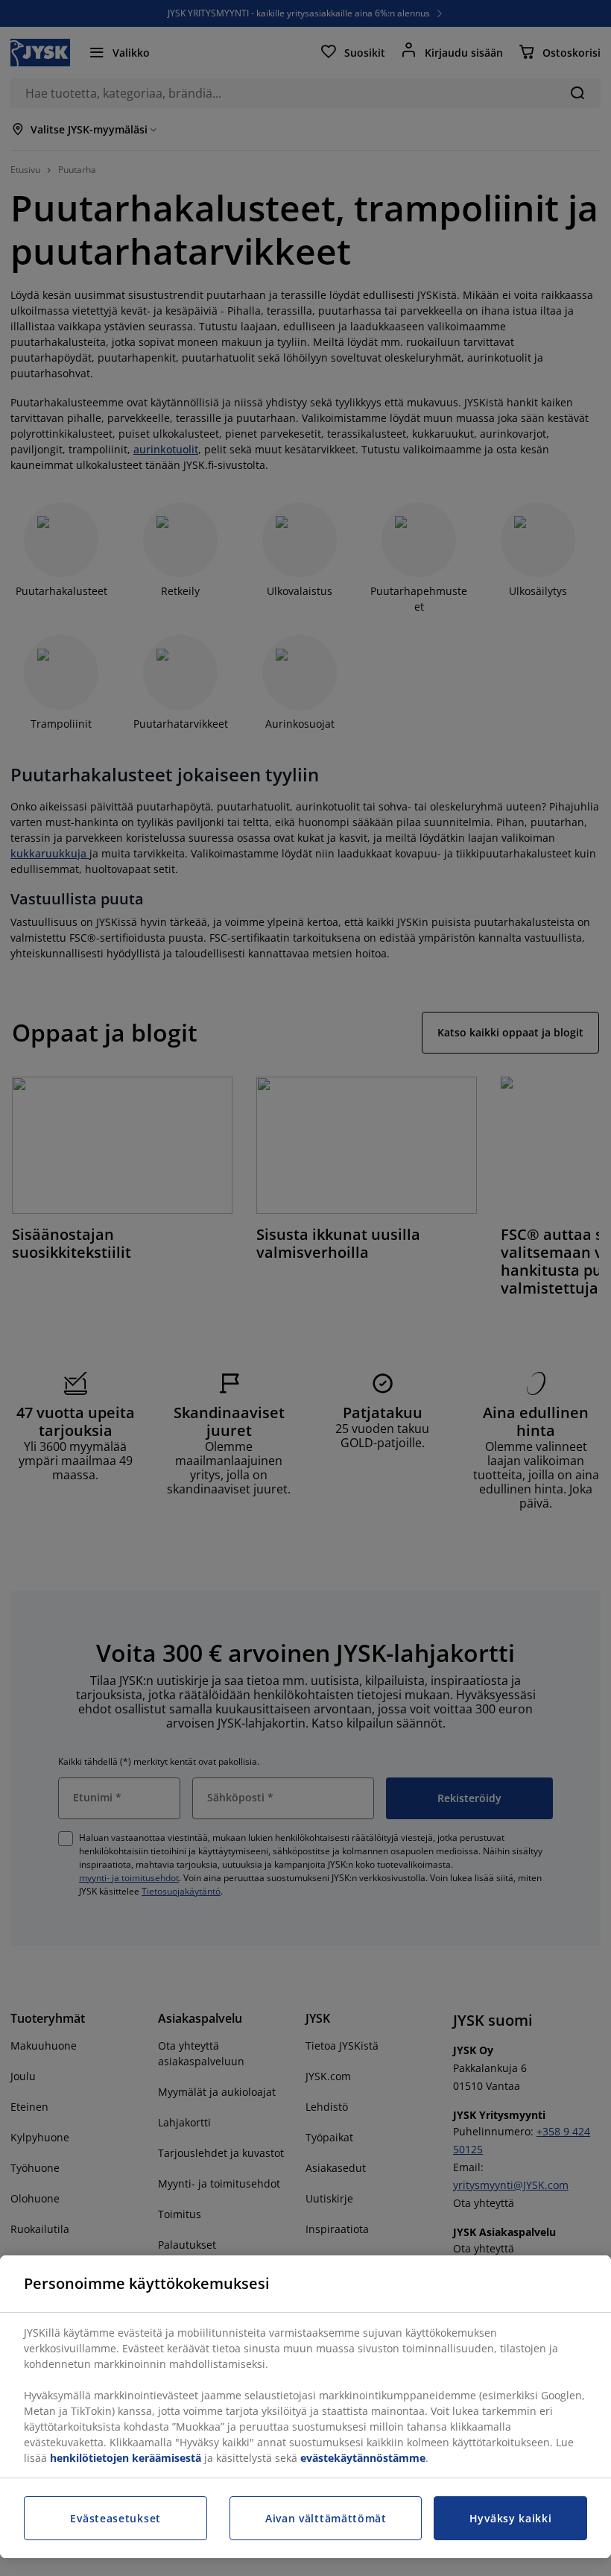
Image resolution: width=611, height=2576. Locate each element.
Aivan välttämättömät (326, 2518)
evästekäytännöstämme (363, 2458)
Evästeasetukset (115, 2518)
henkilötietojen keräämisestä (126, 2458)
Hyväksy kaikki (511, 2518)
